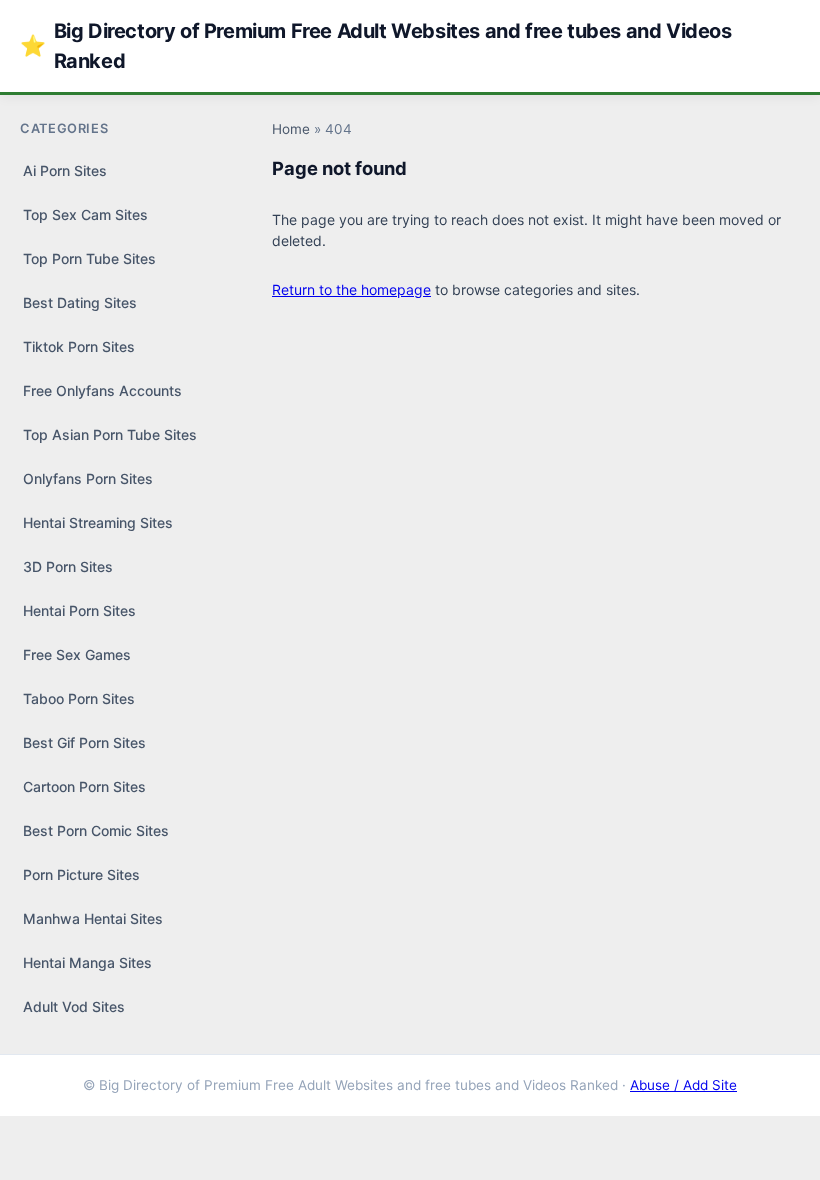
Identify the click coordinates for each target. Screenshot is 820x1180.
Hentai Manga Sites (87, 962)
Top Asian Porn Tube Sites (110, 434)
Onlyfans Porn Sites (88, 478)
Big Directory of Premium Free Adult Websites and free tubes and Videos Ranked (376, 46)
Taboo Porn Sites (79, 698)
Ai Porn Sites (65, 170)
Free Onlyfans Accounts (102, 390)
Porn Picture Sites (81, 874)
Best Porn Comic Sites (96, 830)
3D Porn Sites (68, 566)
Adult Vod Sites (74, 1006)
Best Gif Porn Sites (84, 742)
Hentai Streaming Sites (98, 522)
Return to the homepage (351, 289)
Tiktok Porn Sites (79, 346)
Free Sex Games (77, 654)
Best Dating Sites (80, 302)
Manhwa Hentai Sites (93, 918)
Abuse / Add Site (683, 1085)
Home (291, 129)
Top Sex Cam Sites (85, 214)
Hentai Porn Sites (79, 610)
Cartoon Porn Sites (84, 786)
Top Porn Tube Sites (89, 258)
